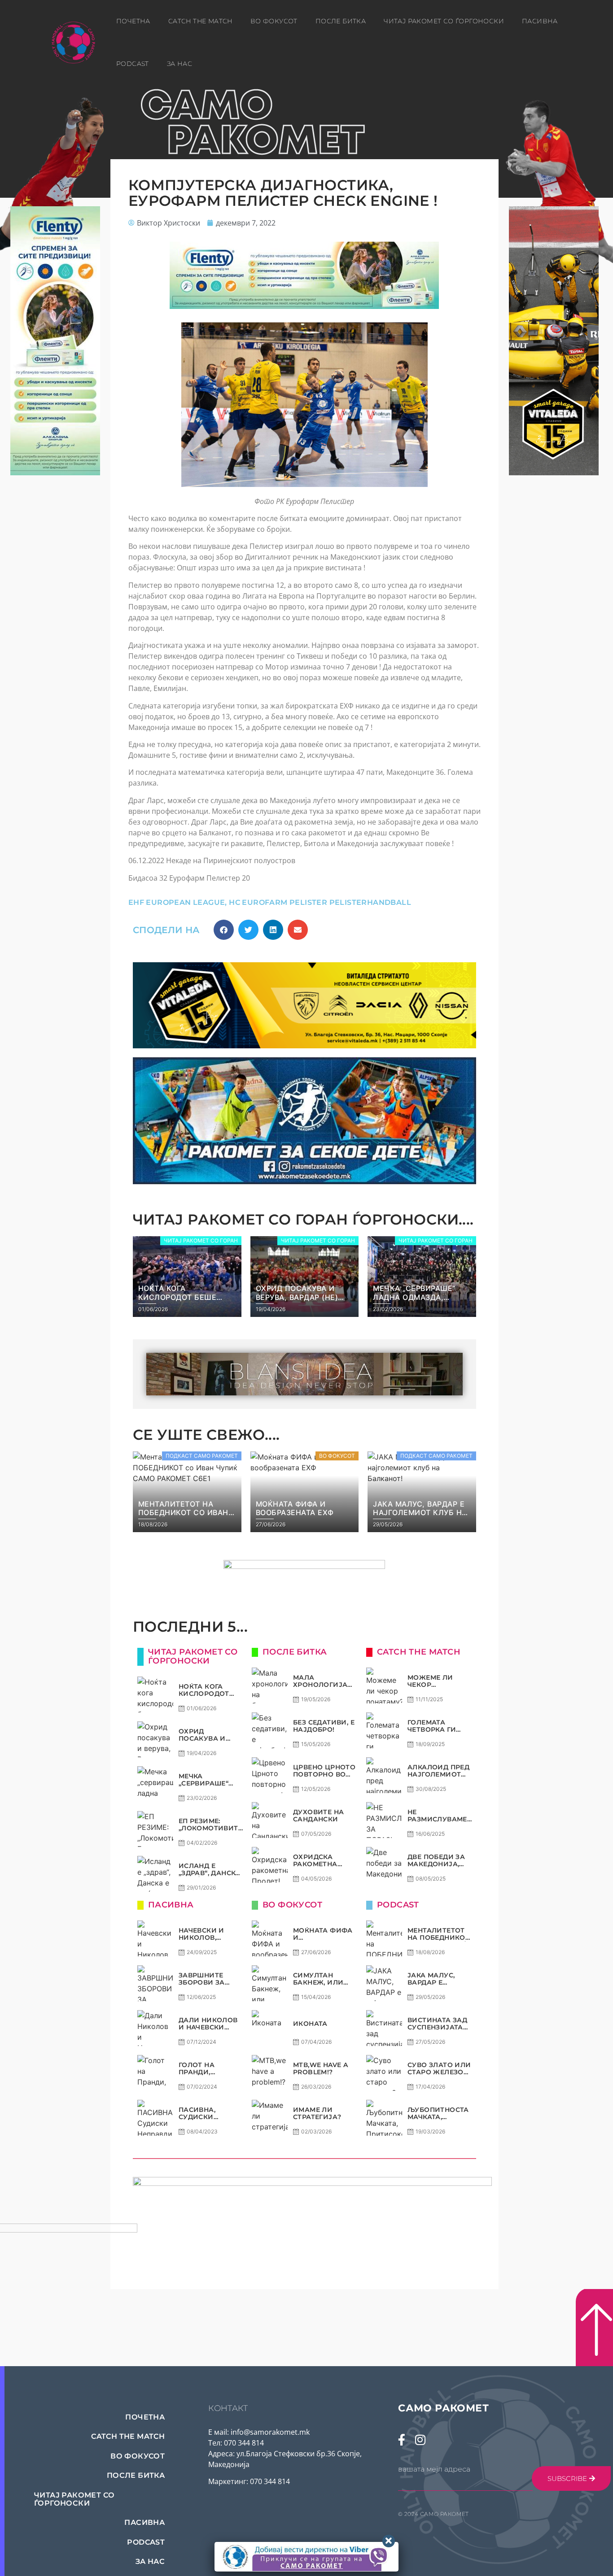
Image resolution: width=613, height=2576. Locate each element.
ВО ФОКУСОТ (274, 21)
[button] (224, 930)
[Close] (389, 2541)
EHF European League (177, 902)
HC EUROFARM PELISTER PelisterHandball (320, 902)
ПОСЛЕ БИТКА (341, 21)
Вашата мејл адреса (434, 2469)
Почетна (133, 21)
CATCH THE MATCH (200, 21)
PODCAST (133, 64)
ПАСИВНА (540, 21)
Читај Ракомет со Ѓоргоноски (444, 21)
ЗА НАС (180, 64)
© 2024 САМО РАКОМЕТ (433, 2514)
